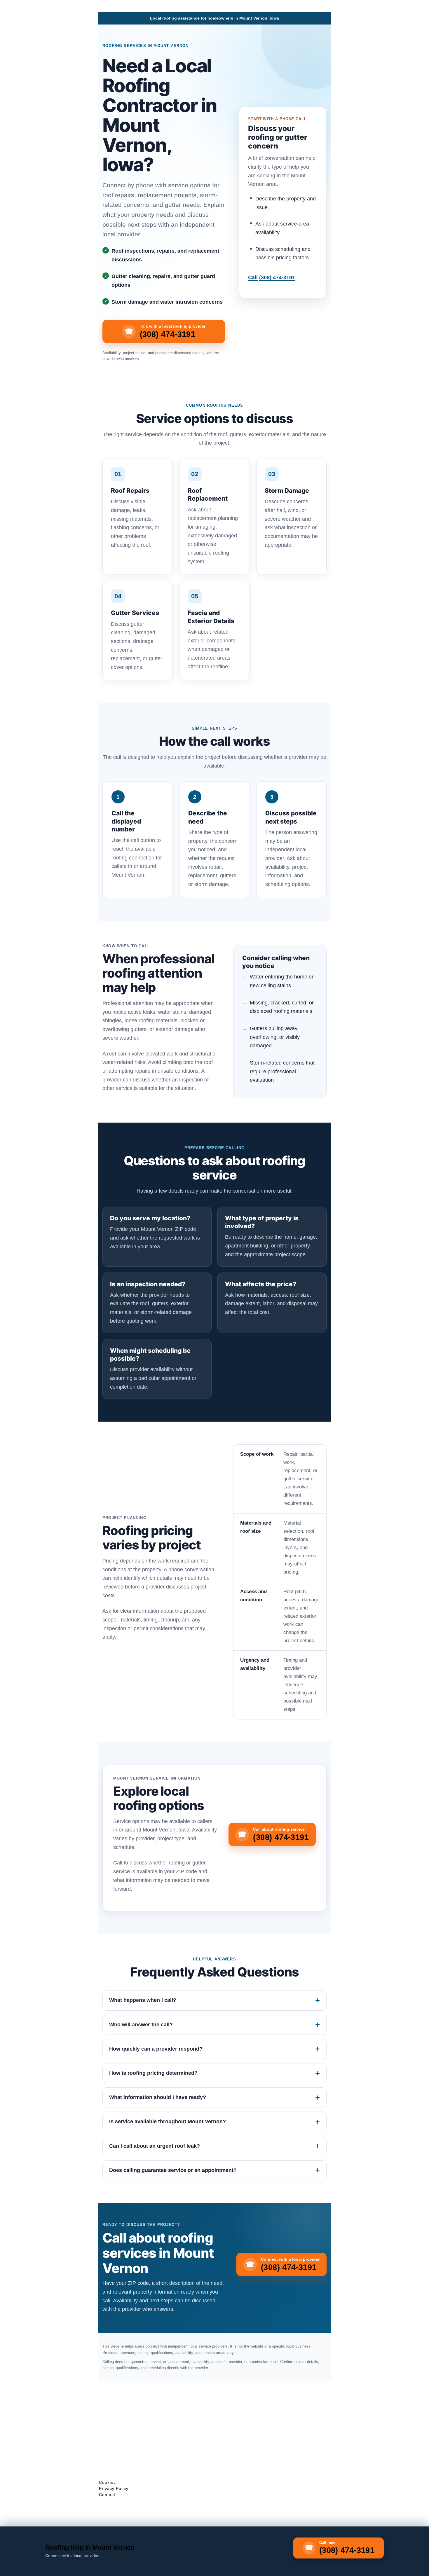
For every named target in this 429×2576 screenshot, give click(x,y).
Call (272, 277)
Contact (107, 2495)
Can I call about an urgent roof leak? (155, 2146)
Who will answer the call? (141, 2025)
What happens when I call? (143, 2000)
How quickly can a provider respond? (156, 2049)
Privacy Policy (114, 2488)
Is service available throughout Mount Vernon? (168, 2121)
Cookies (107, 2482)
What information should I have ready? (158, 2097)
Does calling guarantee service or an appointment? (173, 2170)
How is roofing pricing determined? (153, 2073)
